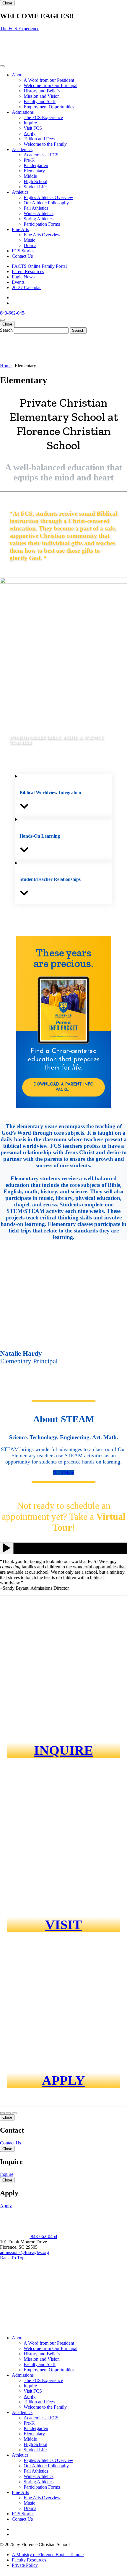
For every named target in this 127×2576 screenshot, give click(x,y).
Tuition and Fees (39, 139)
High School (35, 181)
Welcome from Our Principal (51, 85)
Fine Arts (20, 229)
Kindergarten (36, 165)
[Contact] (2, 2113)
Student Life (35, 187)
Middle (30, 176)
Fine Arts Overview (42, 235)
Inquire (30, 123)
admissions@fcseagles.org (25, 2252)
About (18, 75)
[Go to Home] (15, 2236)
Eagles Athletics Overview (48, 197)
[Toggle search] (2, 320)
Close (7, 3)
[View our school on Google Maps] (33, 2328)
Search (6, 330)
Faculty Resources (29, 2560)
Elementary (34, 171)
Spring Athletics (39, 219)
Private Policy (25, 2565)
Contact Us (22, 256)
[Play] (7, 1548)
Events (18, 282)
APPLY (63, 2080)
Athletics (20, 192)
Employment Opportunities (49, 107)
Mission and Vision (42, 96)
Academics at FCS (41, 155)
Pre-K (29, 160)
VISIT (63, 1925)
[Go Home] (15, 59)
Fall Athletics (36, 208)
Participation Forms (42, 224)
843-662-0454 (13, 313)
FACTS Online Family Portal (39, 266)
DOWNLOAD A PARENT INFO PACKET (63, 1087)
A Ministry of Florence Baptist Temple (48, 2555)
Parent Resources (28, 271)
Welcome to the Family (45, 144)
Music (29, 240)
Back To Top (12, 2258)
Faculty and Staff (40, 101)
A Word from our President (49, 80)
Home (6, 366)
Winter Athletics (39, 213)
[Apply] (14, 2113)
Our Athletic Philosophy (46, 203)
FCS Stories (23, 251)
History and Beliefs (42, 91)
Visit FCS (33, 128)
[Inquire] (8, 2113)
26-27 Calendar (26, 287)
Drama (30, 245)
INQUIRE (63, 1750)
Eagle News (23, 277)
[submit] (78, 330)
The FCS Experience (20, 29)
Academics (22, 149)
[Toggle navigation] (2, 66)
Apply (30, 133)
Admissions (23, 112)
